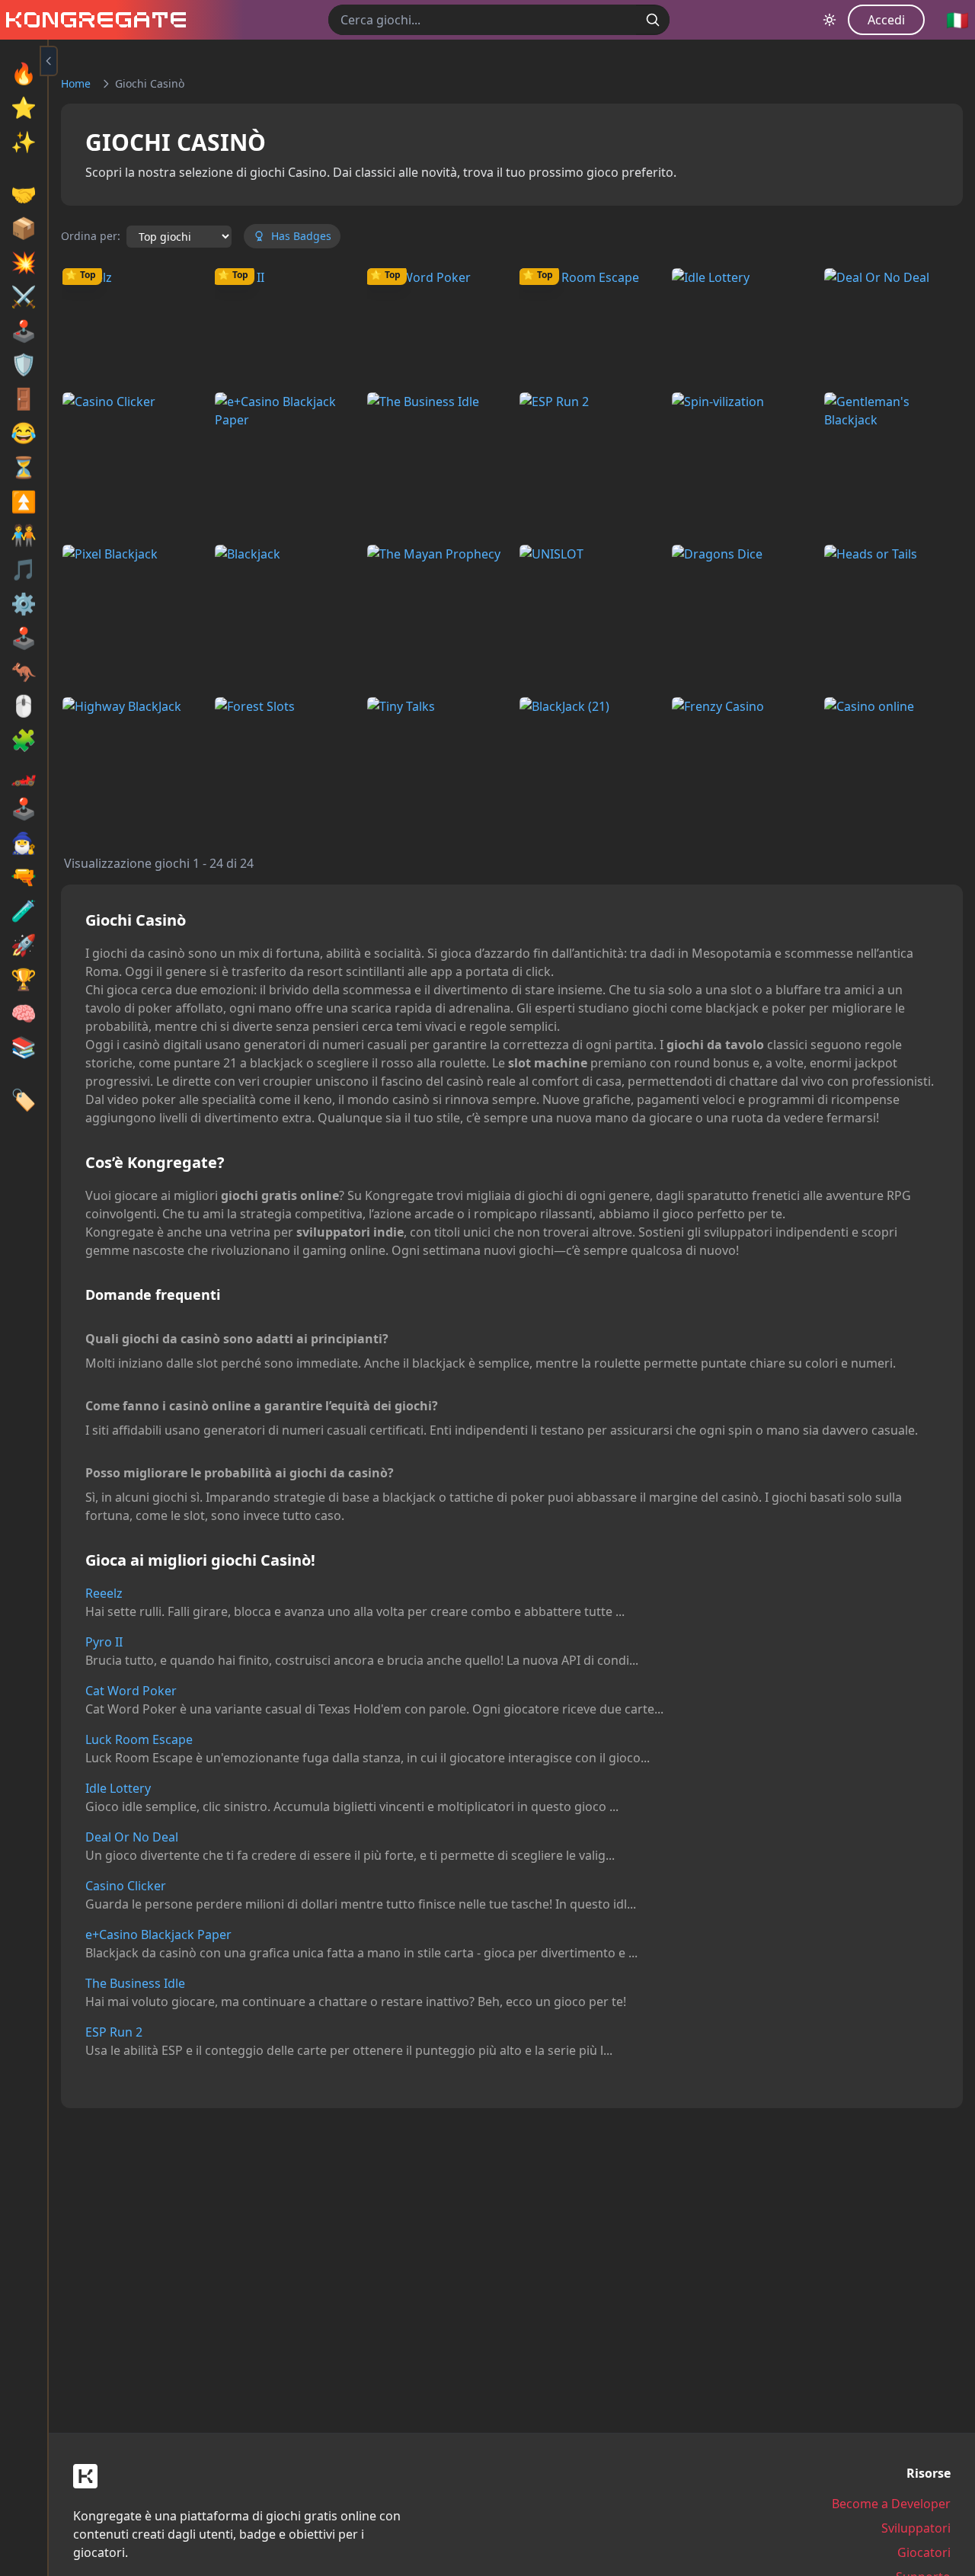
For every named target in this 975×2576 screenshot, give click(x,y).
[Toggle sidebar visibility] (49, 61)
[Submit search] (653, 20)
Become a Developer (891, 2504)
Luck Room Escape (139, 1739)
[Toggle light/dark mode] (830, 20)
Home (76, 83)
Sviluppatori (916, 2528)
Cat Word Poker (131, 1691)
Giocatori (924, 2552)
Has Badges (301, 236)
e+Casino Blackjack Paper (158, 1934)
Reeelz (104, 1593)
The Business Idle (135, 1983)
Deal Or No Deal (132, 1837)
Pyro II (104, 1642)
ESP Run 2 (114, 2032)
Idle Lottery (118, 1788)
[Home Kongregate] (93, 20)
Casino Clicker (126, 1886)
